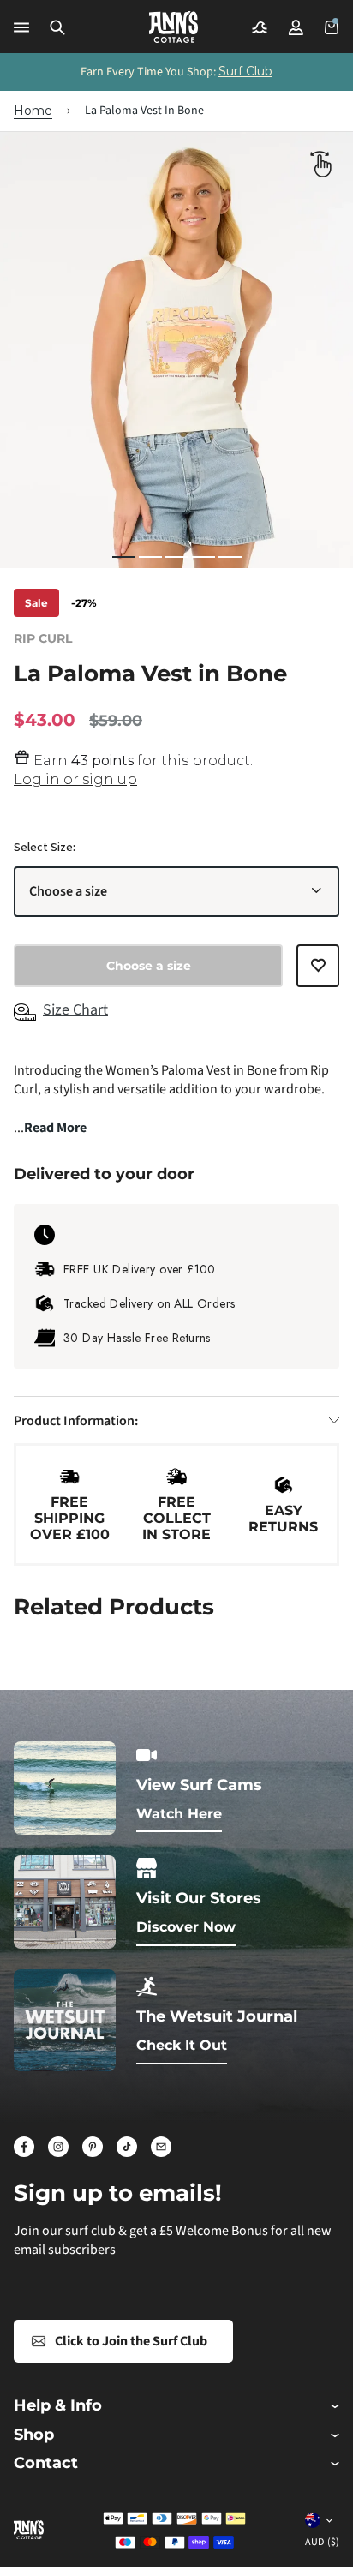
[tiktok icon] (127, 2147)
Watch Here (179, 1814)
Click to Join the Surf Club (131, 2341)
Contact (46, 2463)
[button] (57, 27)
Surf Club (245, 71)
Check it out (182, 2045)
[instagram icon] (58, 2147)
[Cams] (260, 27)
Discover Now (186, 1927)
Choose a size (68, 891)
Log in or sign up (75, 779)
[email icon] (161, 2147)
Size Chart (75, 1010)
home (33, 111)
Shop (34, 2435)
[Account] (296, 27)
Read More (55, 1128)
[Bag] (332, 27)
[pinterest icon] (93, 2147)
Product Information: (76, 1421)
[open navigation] (21, 27)
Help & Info (58, 2406)
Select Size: (45, 848)
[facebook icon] (24, 2147)
